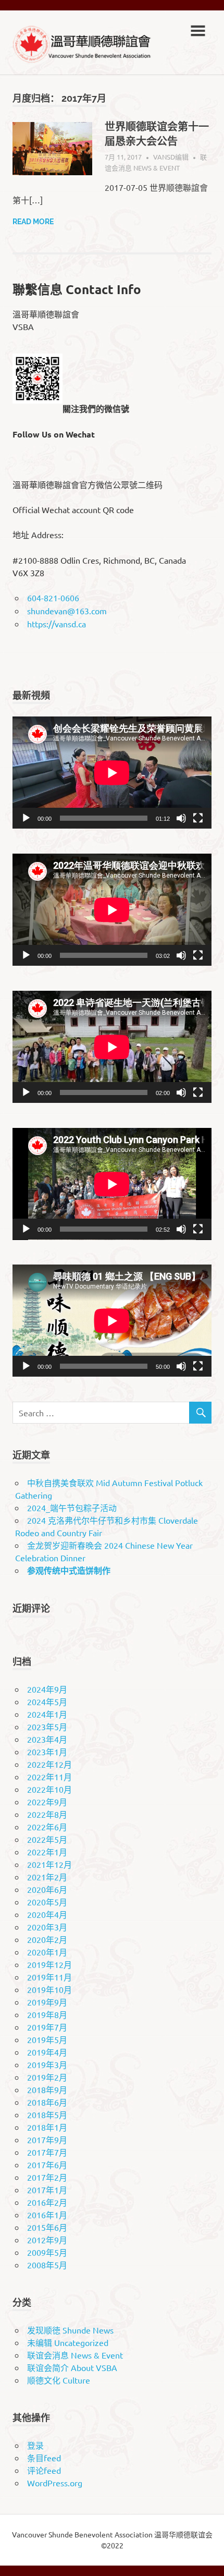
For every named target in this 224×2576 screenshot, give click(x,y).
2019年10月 (49, 1989)
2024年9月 (47, 1689)
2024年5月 (47, 1702)
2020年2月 (47, 1939)
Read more (33, 222)
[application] (112, 773)
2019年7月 (47, 2027)
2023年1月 (47, 1752)
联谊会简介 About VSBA (72, 2367)
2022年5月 (47, 1839)
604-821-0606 (53, 598)
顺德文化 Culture (59, 2380)
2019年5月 (47, 2039)
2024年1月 (47, 1714)
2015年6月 (47, 2227)
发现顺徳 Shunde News (70, 2330)
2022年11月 (49, 1777)
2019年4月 (47, 2052)
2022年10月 (49, 1789)
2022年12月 (49, 1764)
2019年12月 (49, 1964)
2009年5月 (47, 2252)
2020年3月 (47, 1927)
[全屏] (198, 818)
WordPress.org (55, 2483)
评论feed (44, 2470)
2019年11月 (49, 1977)
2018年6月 (47, 2102)
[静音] (181, 818)
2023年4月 (47, 1739)
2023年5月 (47, 1727)
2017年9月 (47, 2140)
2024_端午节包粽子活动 (72, 1508)
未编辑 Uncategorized (68, 2342)
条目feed (44, 2458)
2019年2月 (47, 2077)
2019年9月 (47, 2002)
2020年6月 (47, 1889)
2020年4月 (47, 1914)
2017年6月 (47, 2165)
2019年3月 (47, 2064)
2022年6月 (47, 1827)
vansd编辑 (171, 157)
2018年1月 (47, 2127)
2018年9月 (47, 2089)
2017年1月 (47, 2190)
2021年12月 (49, 1864)
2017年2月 (47, 2177)
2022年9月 (47, 1802)
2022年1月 (47, 1852)
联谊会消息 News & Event (75, 2355)
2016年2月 (47, 2202)
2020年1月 (47, 1952)
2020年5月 (47, 1902)
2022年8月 (47, 1814)
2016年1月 (47, 2215)
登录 (35, 2445)
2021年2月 (47, 1877)
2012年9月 (47, 2240)
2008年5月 (47, 2265)
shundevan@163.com (67, 611)
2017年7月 (47, 2152)
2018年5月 (47, 2115)
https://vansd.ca (57, 624)
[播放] (26, 818)
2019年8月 (47, 2014)
